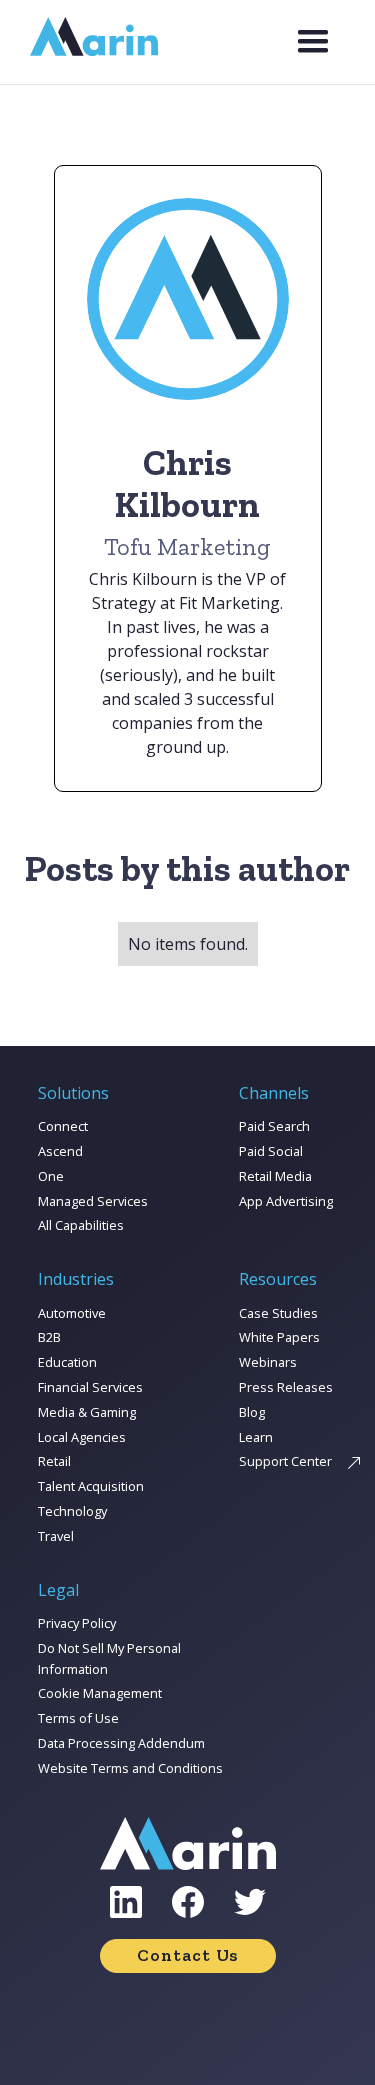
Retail (54, 1461)
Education (67, 1362)
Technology (72, 1511)
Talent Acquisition (91, 1486)
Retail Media (275, 1176)
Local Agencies (82, 1437)
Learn (256, 1437)
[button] (313, 42)
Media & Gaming (87, 1412)
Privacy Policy (77, 1623)
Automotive (72, 1313)
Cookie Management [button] (100, 1693)
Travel (56, 1536)
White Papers (279, 1337)
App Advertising (286, 1201)
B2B (49, 1337)
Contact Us (187, 1955)
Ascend (60, 1151)
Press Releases (286, 1387)
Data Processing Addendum (121, 1743)
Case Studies (278, 1313)
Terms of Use (78, 1718)
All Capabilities (81, 1225)
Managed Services (93, 1201)
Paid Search (274, 1126)
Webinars (268, 1362)
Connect (63, 1126)
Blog (252, 1412)
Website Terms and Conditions (130, 1768)
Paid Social (271, 1151)
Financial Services (90, 1387)
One (51, 1176)
